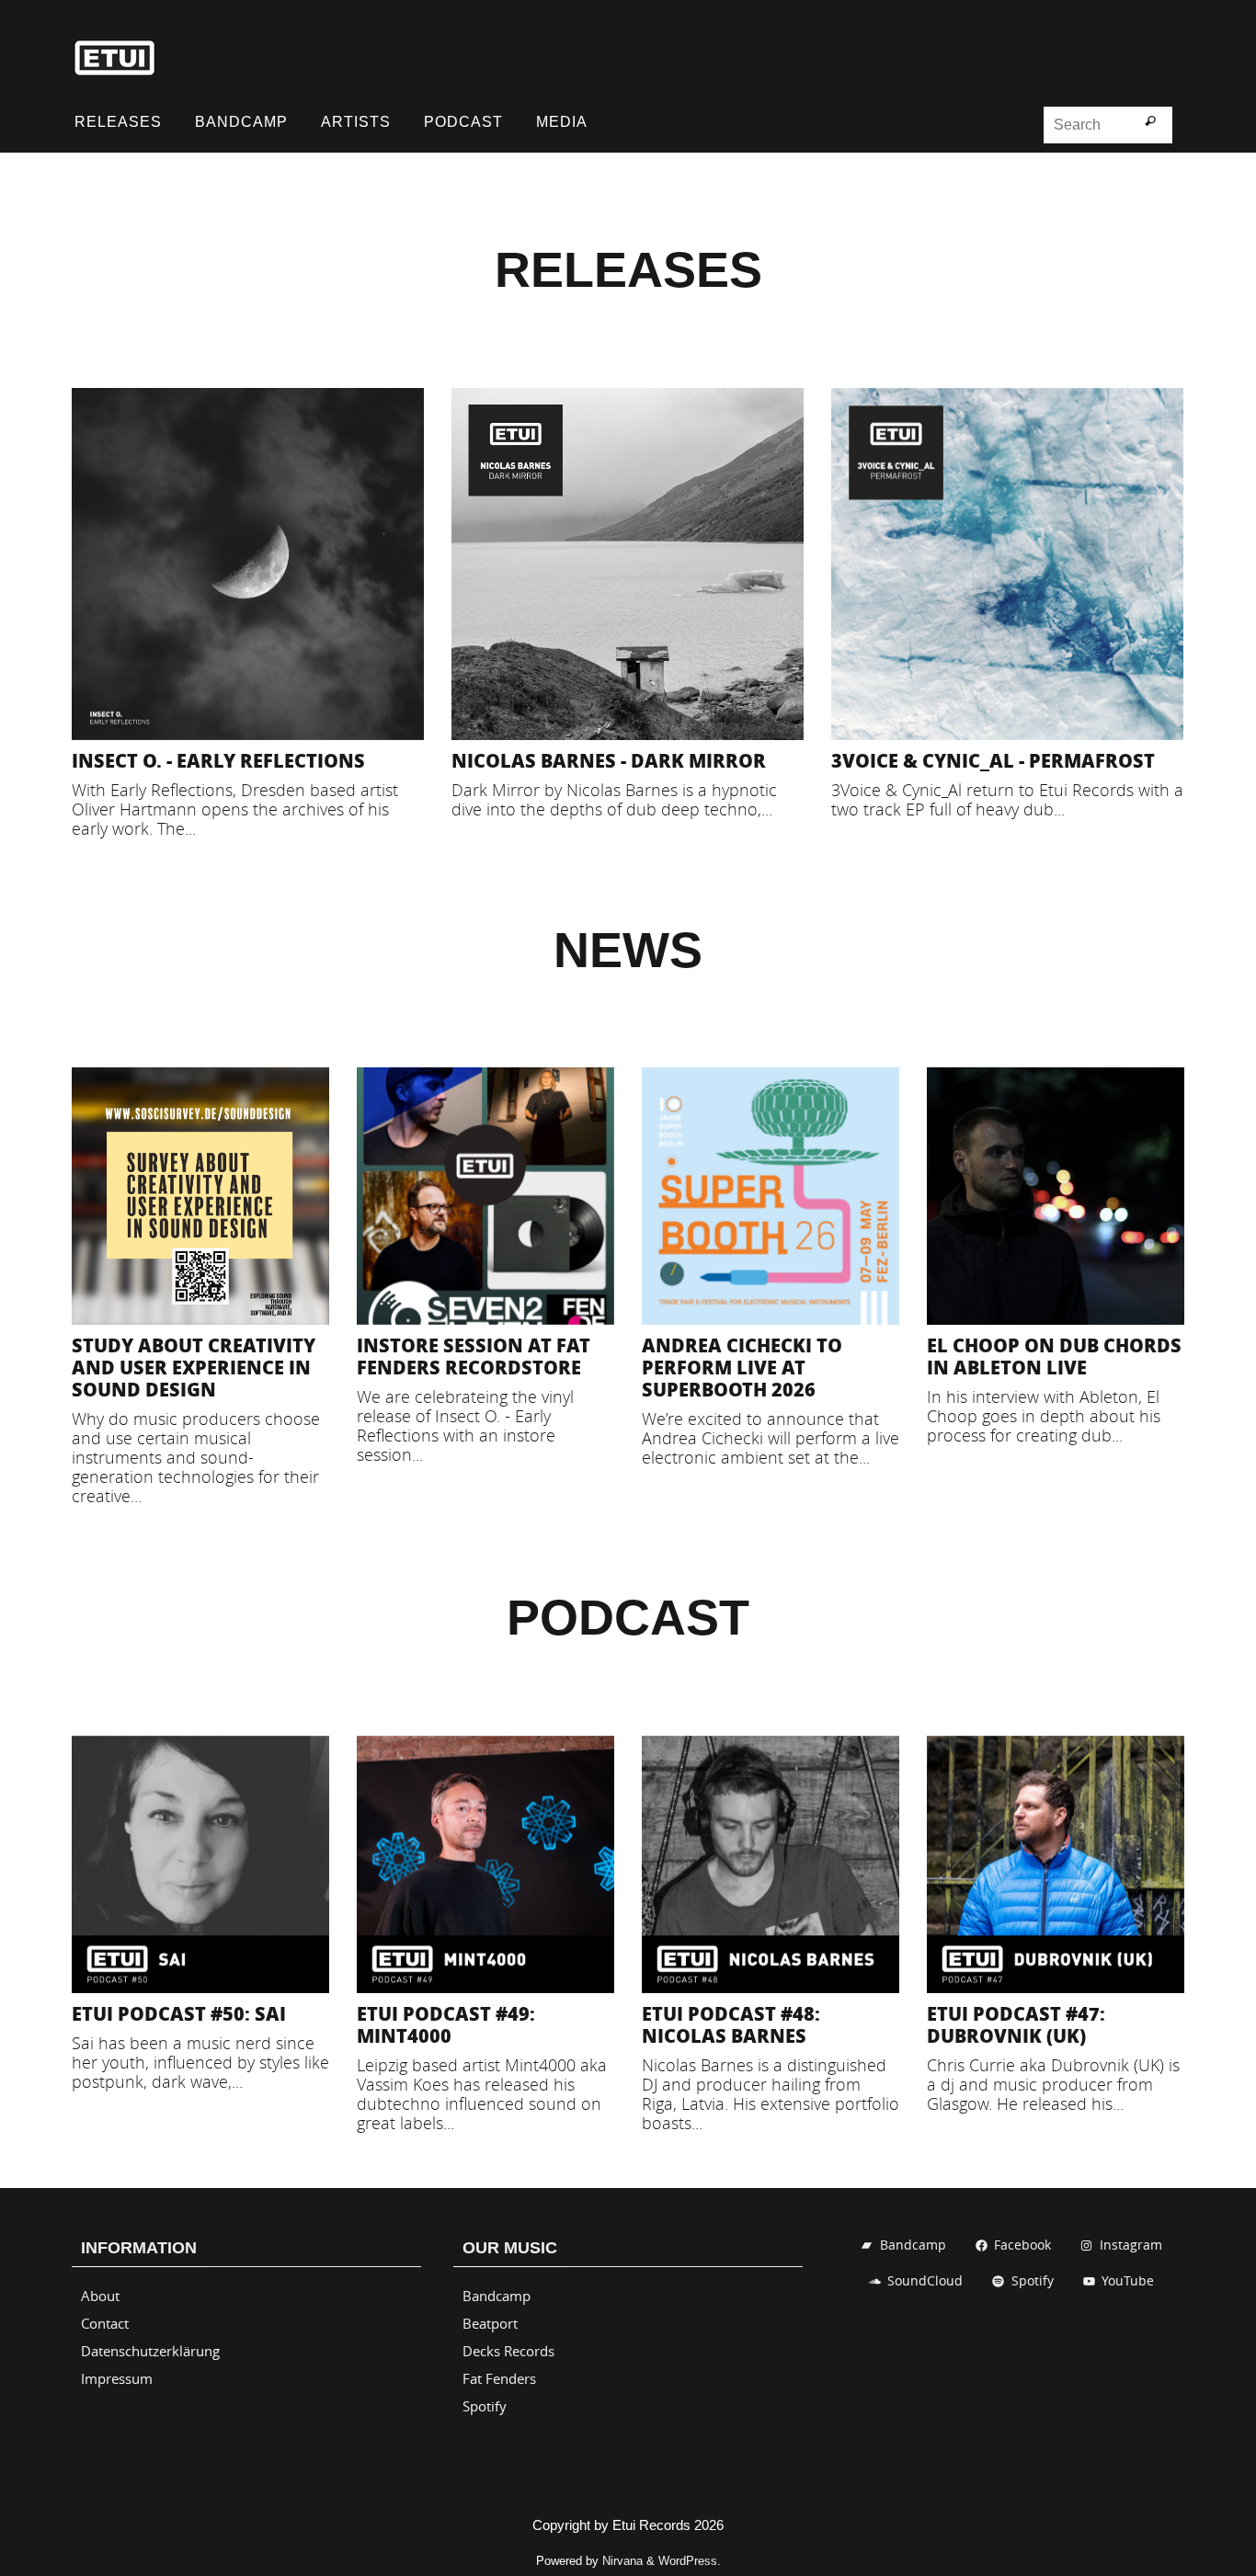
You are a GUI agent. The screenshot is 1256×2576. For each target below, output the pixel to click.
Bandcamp (497, 2296)
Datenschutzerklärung (150, 2351)
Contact (105, 2323)
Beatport (490, 2323)
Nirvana (622, 2561)
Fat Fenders (499, 2378)
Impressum (117, 2378)
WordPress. (690, 2561)
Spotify (485, 2406)
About (100, 2296)
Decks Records (508, 2351)
